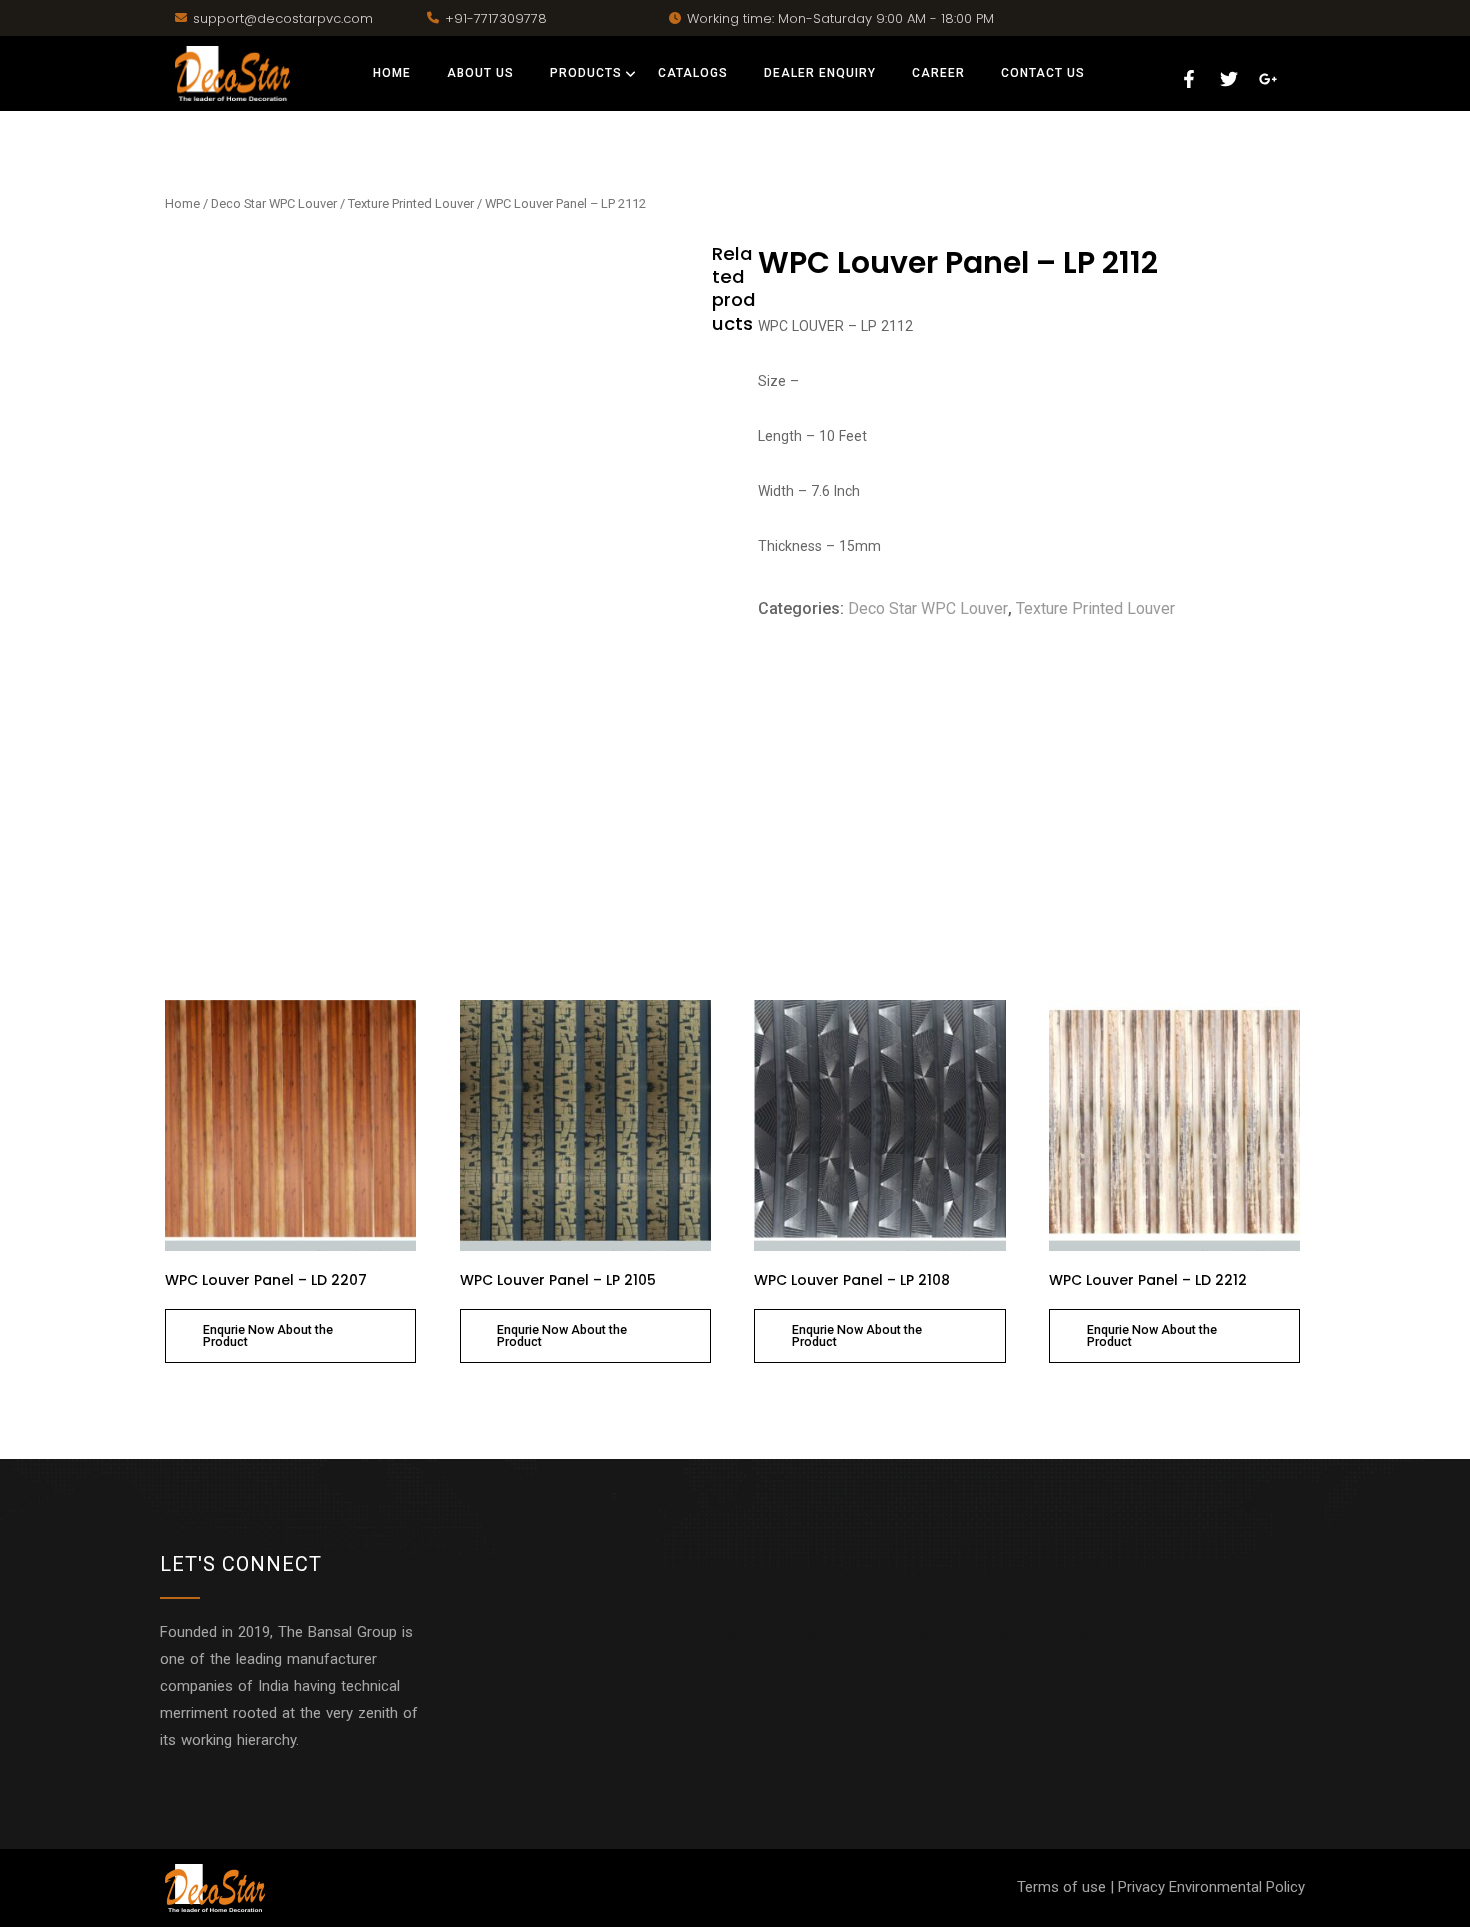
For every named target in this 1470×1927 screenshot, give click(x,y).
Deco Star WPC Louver (274, 203)
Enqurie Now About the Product (268, 1336)
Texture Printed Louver (411, 203)
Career (938, 73)
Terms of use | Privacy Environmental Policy (1161, 1887)
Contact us (1043, 73)
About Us (480, 73)
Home (392, 73)
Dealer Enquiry (820, 73)
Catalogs (693, 73)
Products (586, 73)
